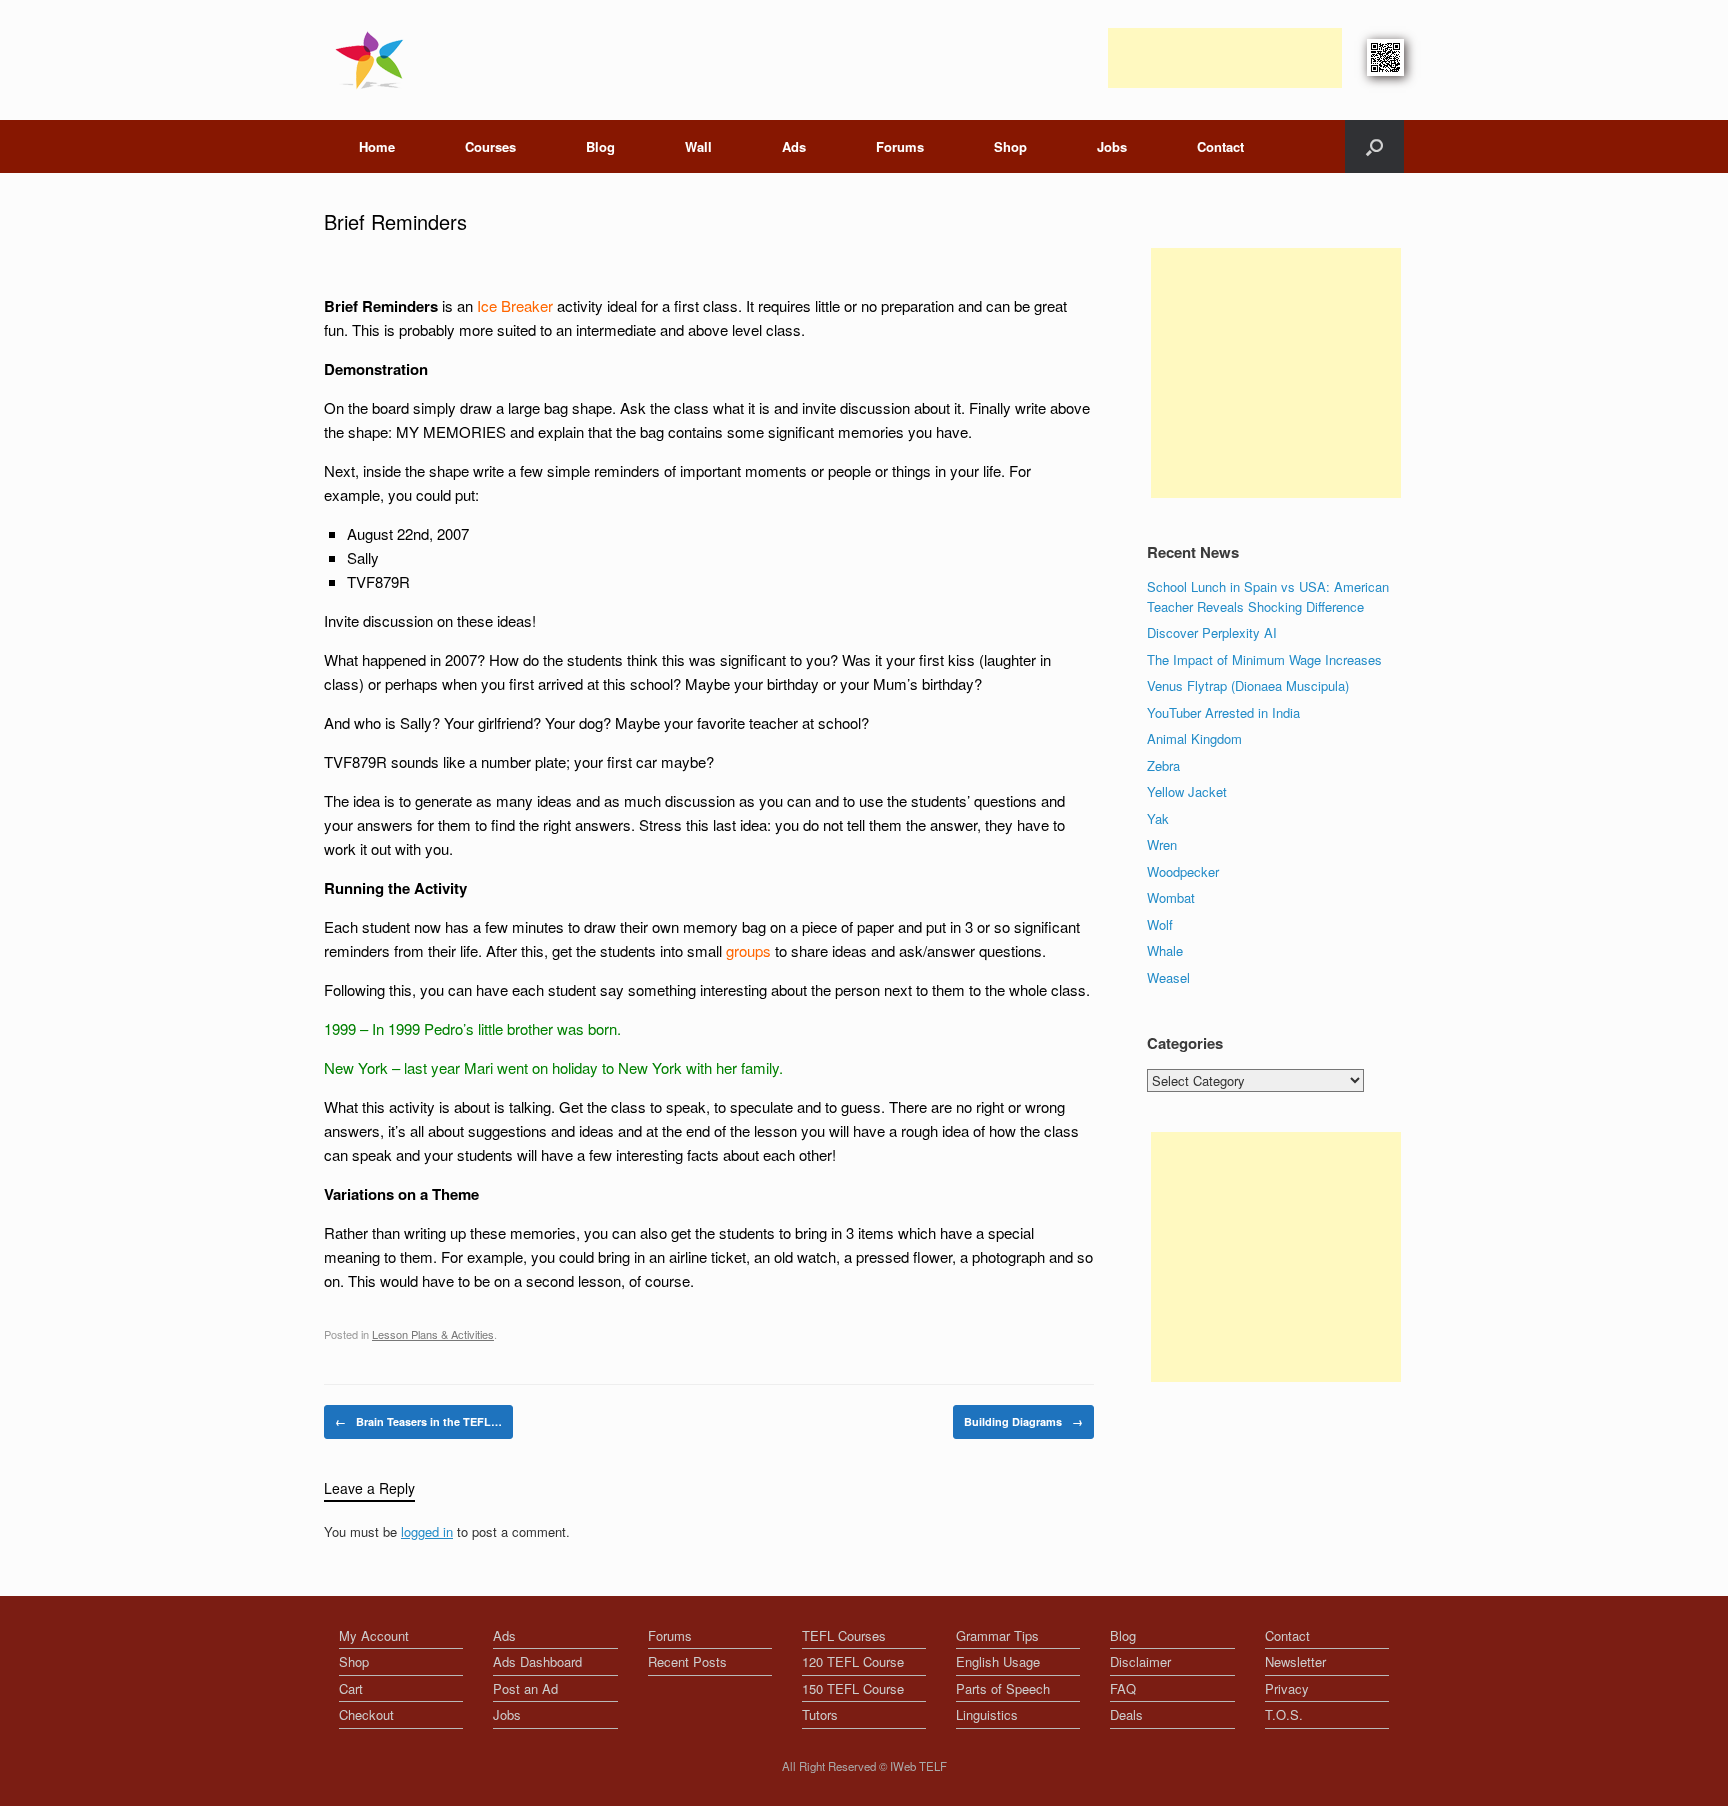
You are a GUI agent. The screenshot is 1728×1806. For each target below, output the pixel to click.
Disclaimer (1140, 1661)
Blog (600, 146)
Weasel (1168, 977)
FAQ (1123, 1688)
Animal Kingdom (1194, 738)
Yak (1158, 818)
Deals (1126, 1714)
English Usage (998, 1661)
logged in (427, 1531)
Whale (1165, 950)
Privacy (1287, 1688)
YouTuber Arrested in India (1223, 712)
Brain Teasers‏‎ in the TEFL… (418, 1421)
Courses (490, 146)
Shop (1010, 146)
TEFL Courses (844, 1635)
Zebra (1163, 765)
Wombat (1171, 897)
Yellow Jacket (1187, 791)
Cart (351, 1688)
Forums (900, 146)
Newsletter (1295, 1661)
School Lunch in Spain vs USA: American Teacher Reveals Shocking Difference (1268, 596)
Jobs (1112, 146)
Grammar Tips (997, 1635)
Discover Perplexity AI (1212, 632)
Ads (794, 146)
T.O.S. (1284, 1714)
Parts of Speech (1003, 1688)
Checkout (366, 1714)
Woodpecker (1183, 871)
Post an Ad (525, 1688)
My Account (374, 1635)
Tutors (820, 1714)
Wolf (1160, 924)
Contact (1220, 146)
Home (377, 146)
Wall (698, 146)
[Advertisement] (1225, 58)
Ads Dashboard (537, 1661)
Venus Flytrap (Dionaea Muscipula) (1248, 685)
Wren (1162, 844)
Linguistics (987, 1714)
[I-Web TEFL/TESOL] (373, 60)
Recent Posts (687, 1661)
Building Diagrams (1023, 1421)
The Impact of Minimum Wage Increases (1264, 659)
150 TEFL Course (853, 1688)
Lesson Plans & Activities (433, 1334)
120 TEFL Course (853, 1661)
